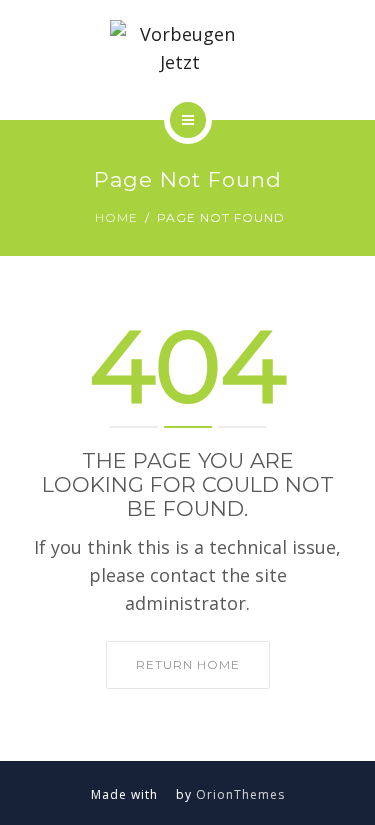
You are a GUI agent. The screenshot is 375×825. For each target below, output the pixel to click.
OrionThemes (240, 794)
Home (116, 217)
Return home (188, 664)
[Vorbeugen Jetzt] (188, 48)
